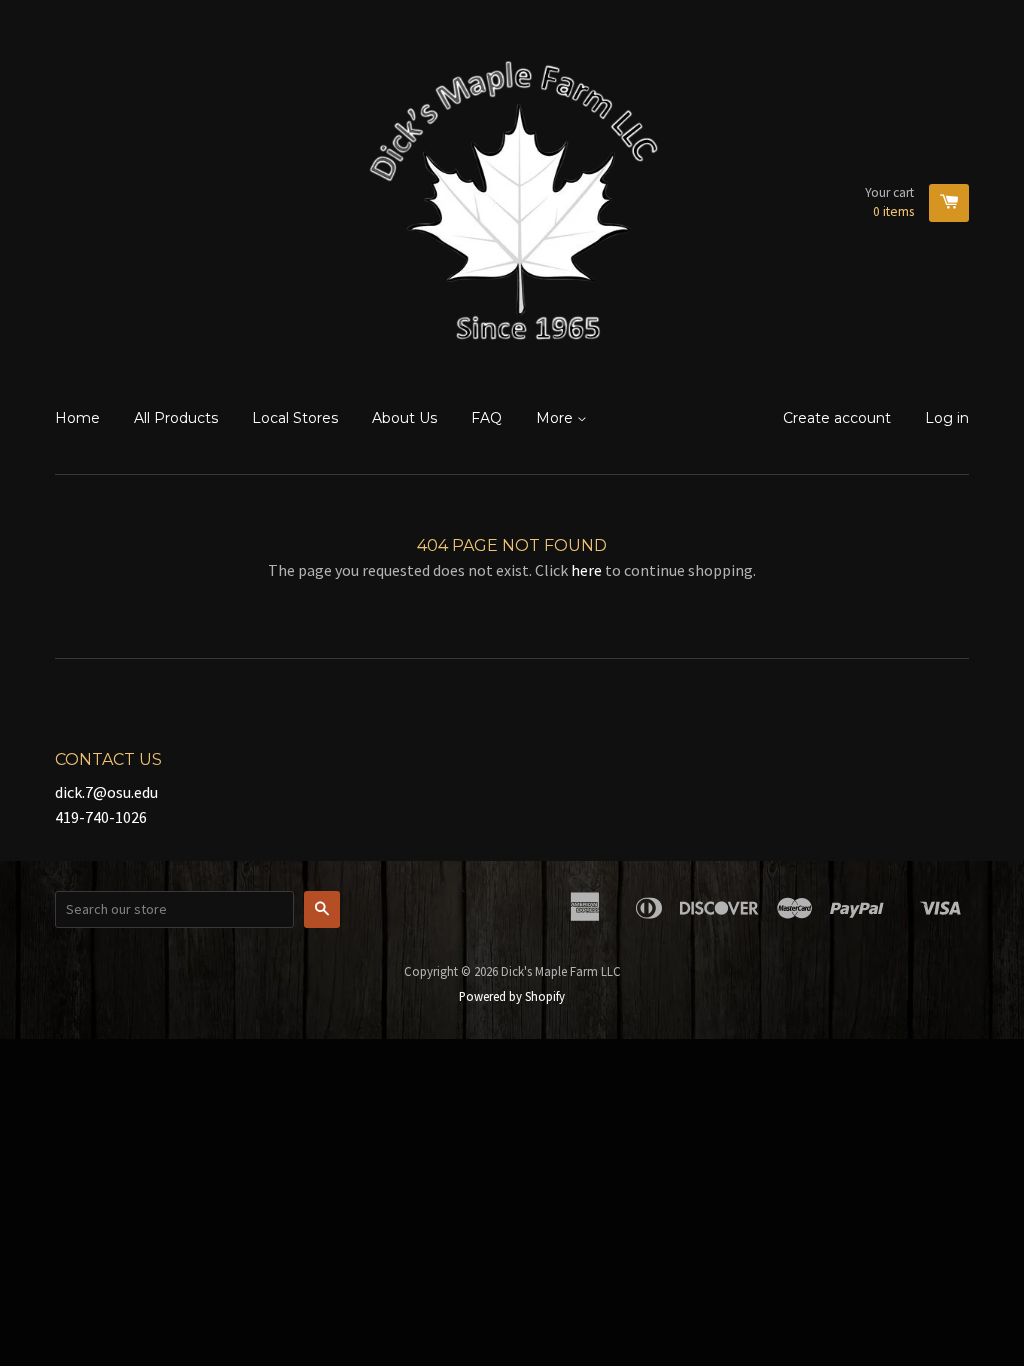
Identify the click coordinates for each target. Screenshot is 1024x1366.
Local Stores (295, 418)
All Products (176, 418)
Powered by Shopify (512, 996)
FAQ (486, 418)
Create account (837, 418)
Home (77, 418)
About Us (404, 418)
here (586, 570)
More (556, 418)
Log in (947, 418)
